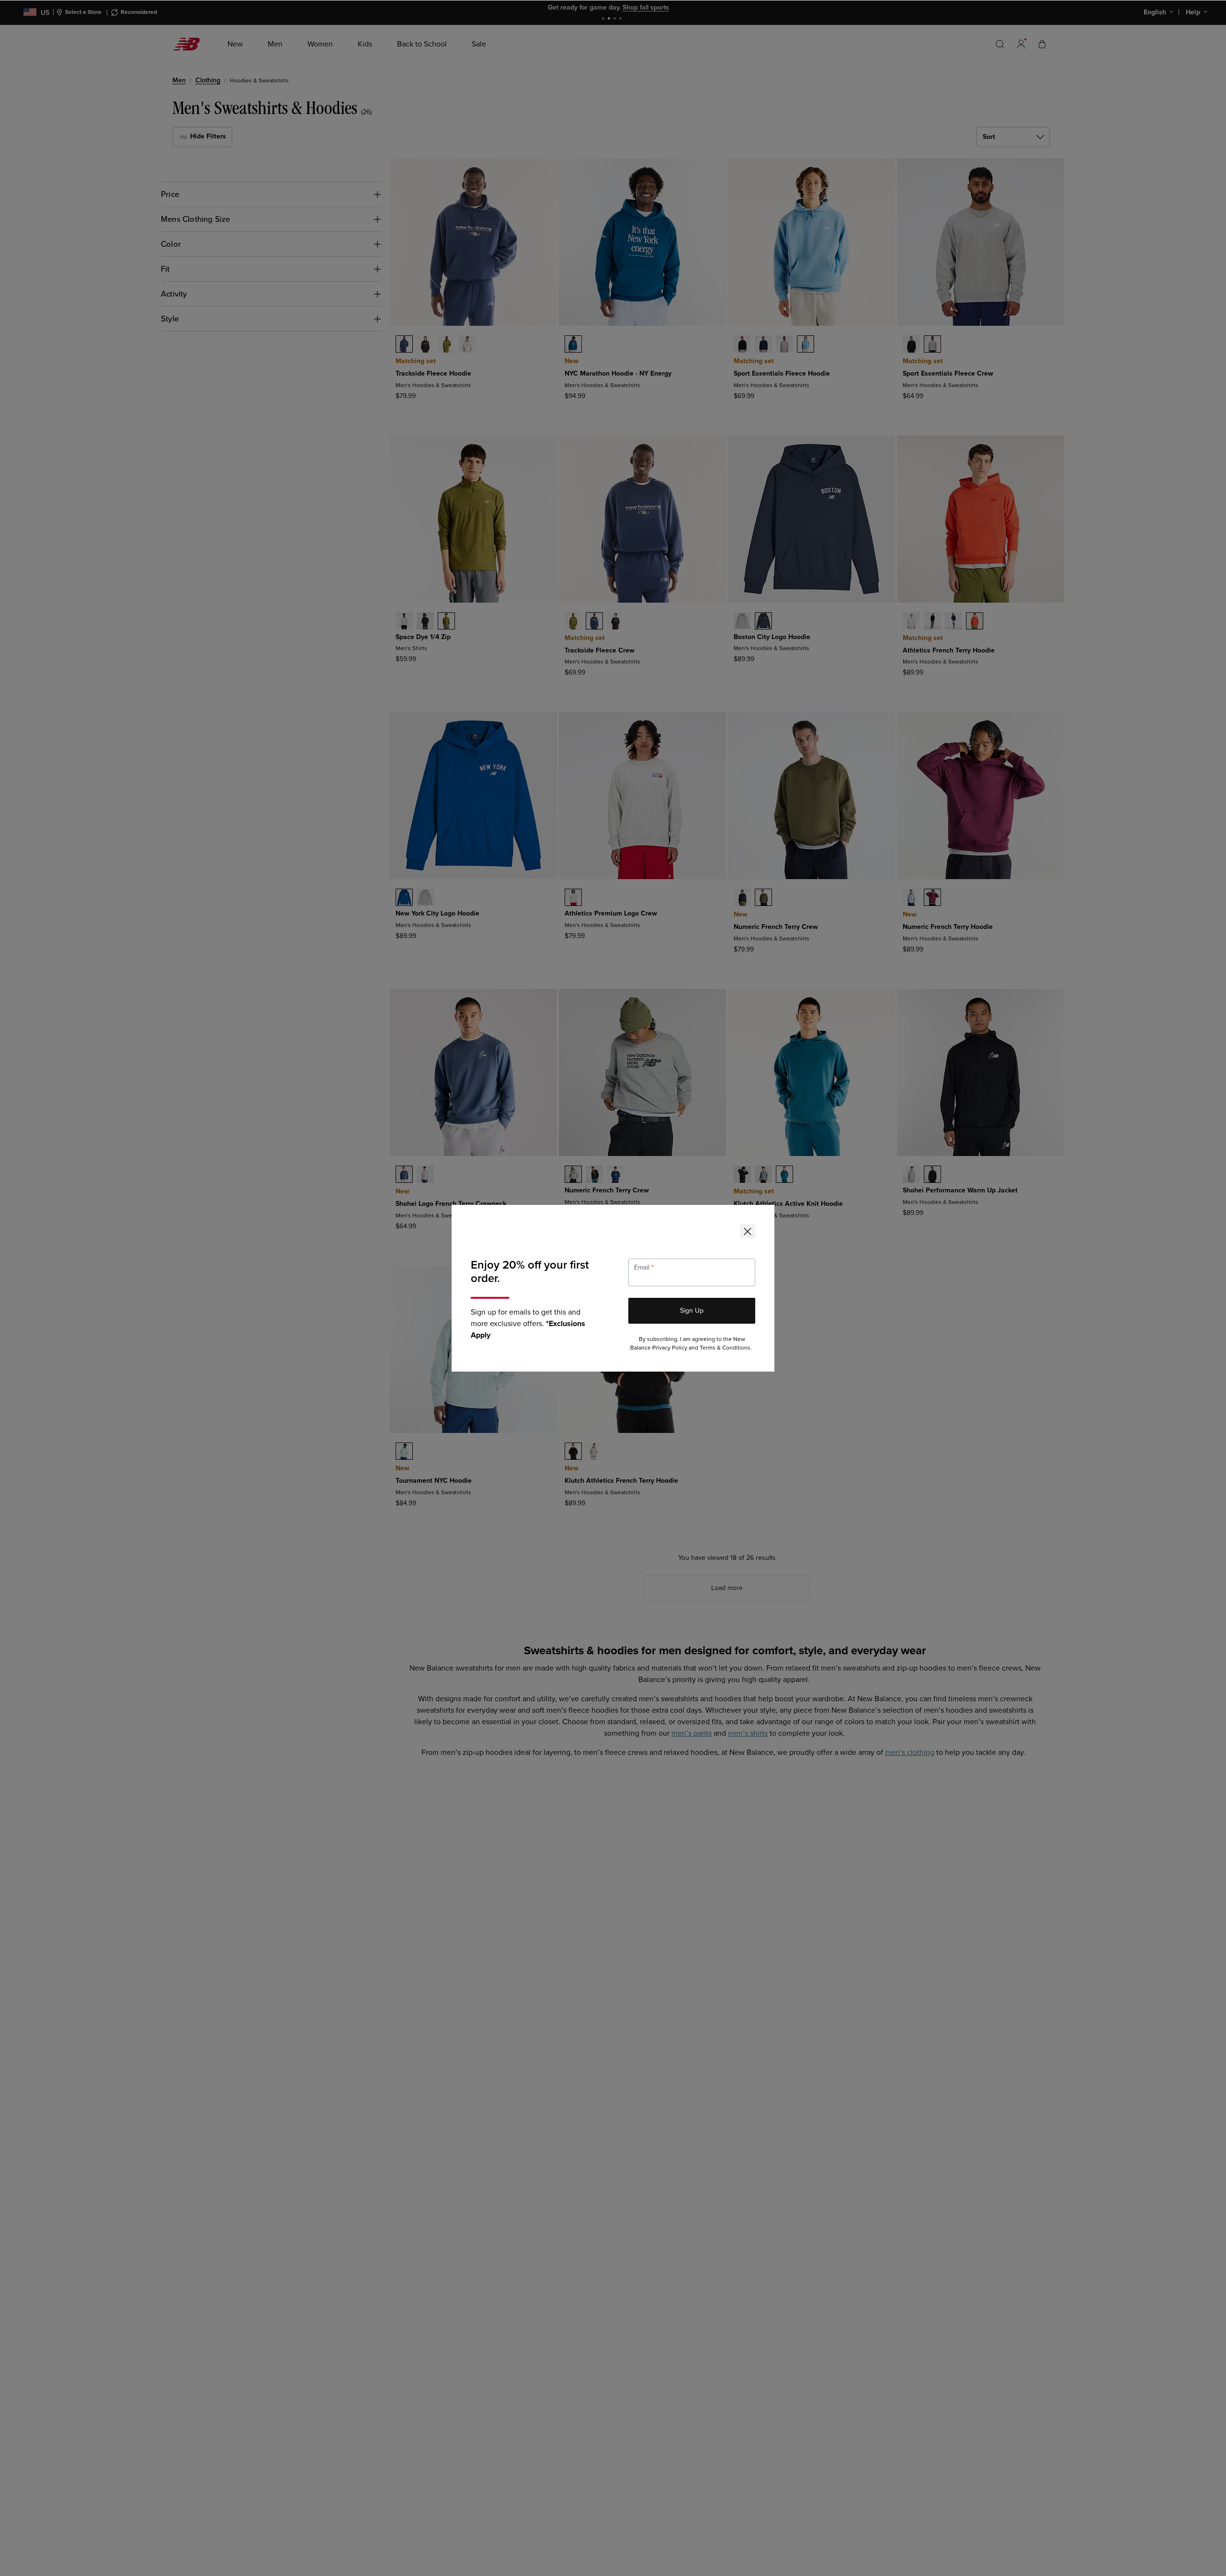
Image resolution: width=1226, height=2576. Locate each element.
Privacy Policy (670, 1348)
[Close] (748, 1231)
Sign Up (692, 1311)
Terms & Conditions (725, 1348)
